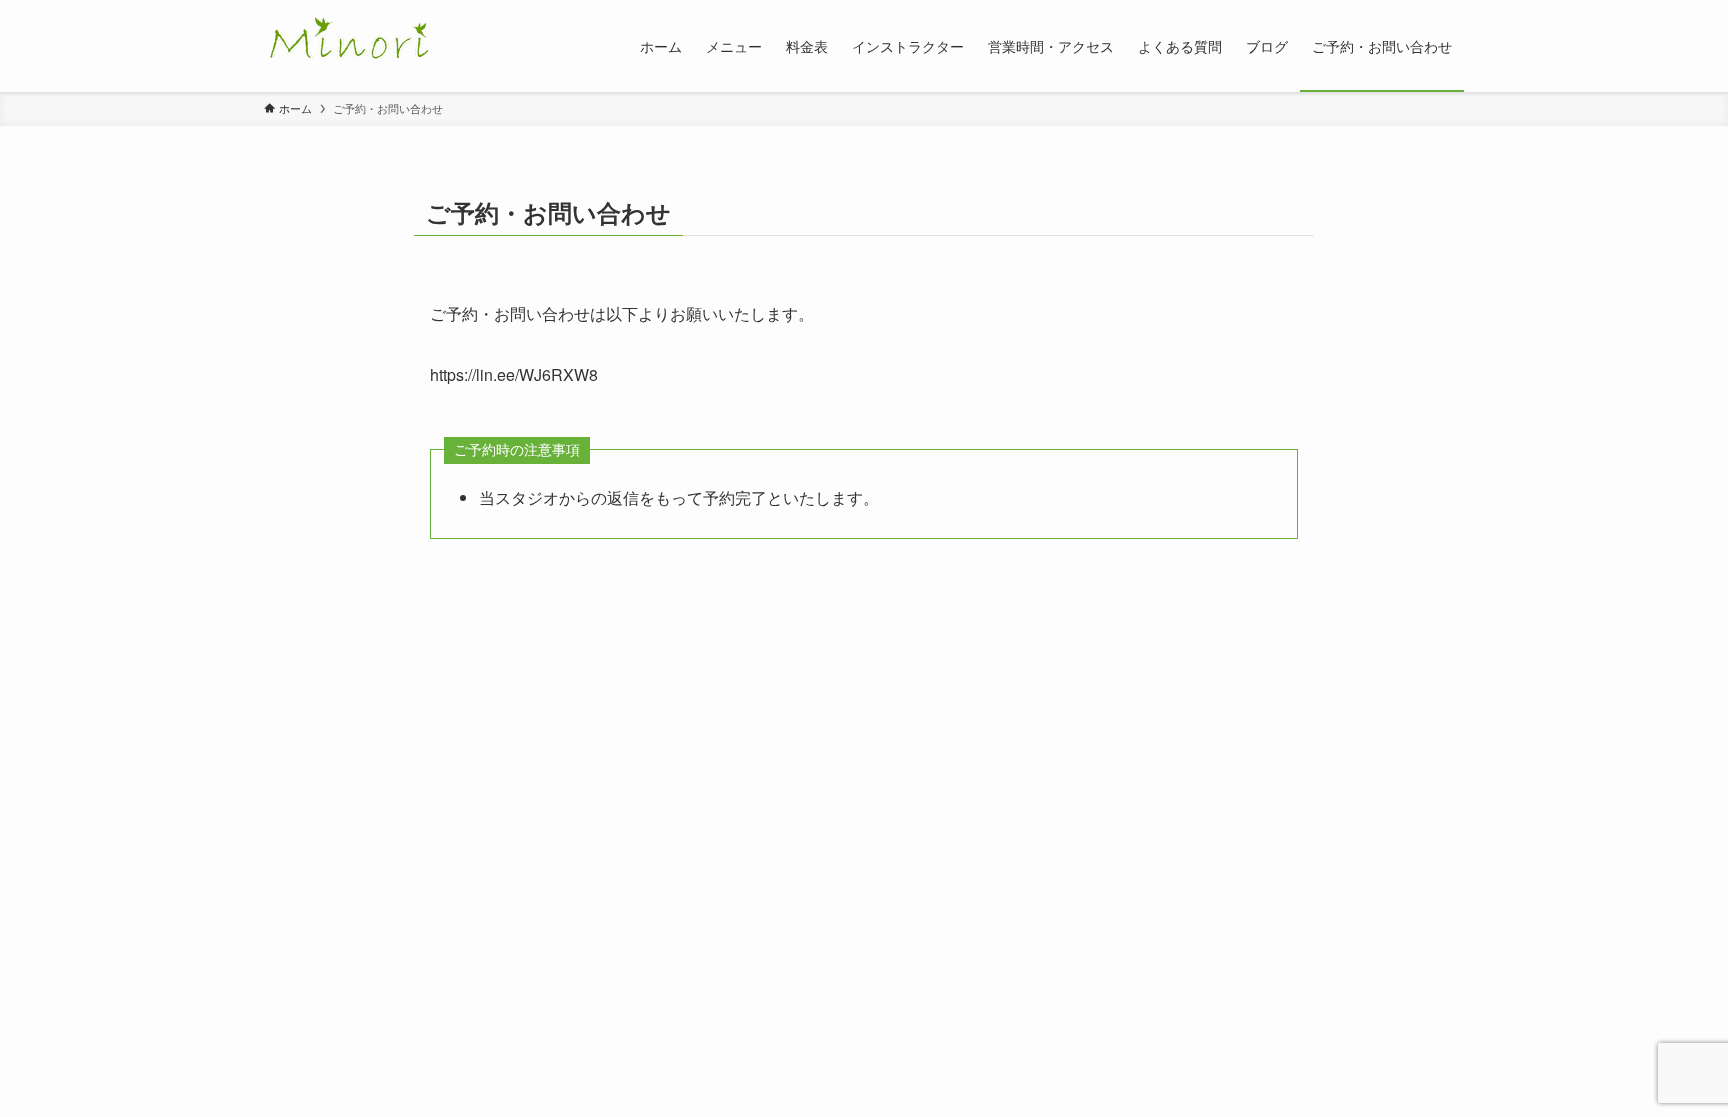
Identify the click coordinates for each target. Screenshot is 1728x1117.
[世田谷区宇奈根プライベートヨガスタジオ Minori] (349, 46)
